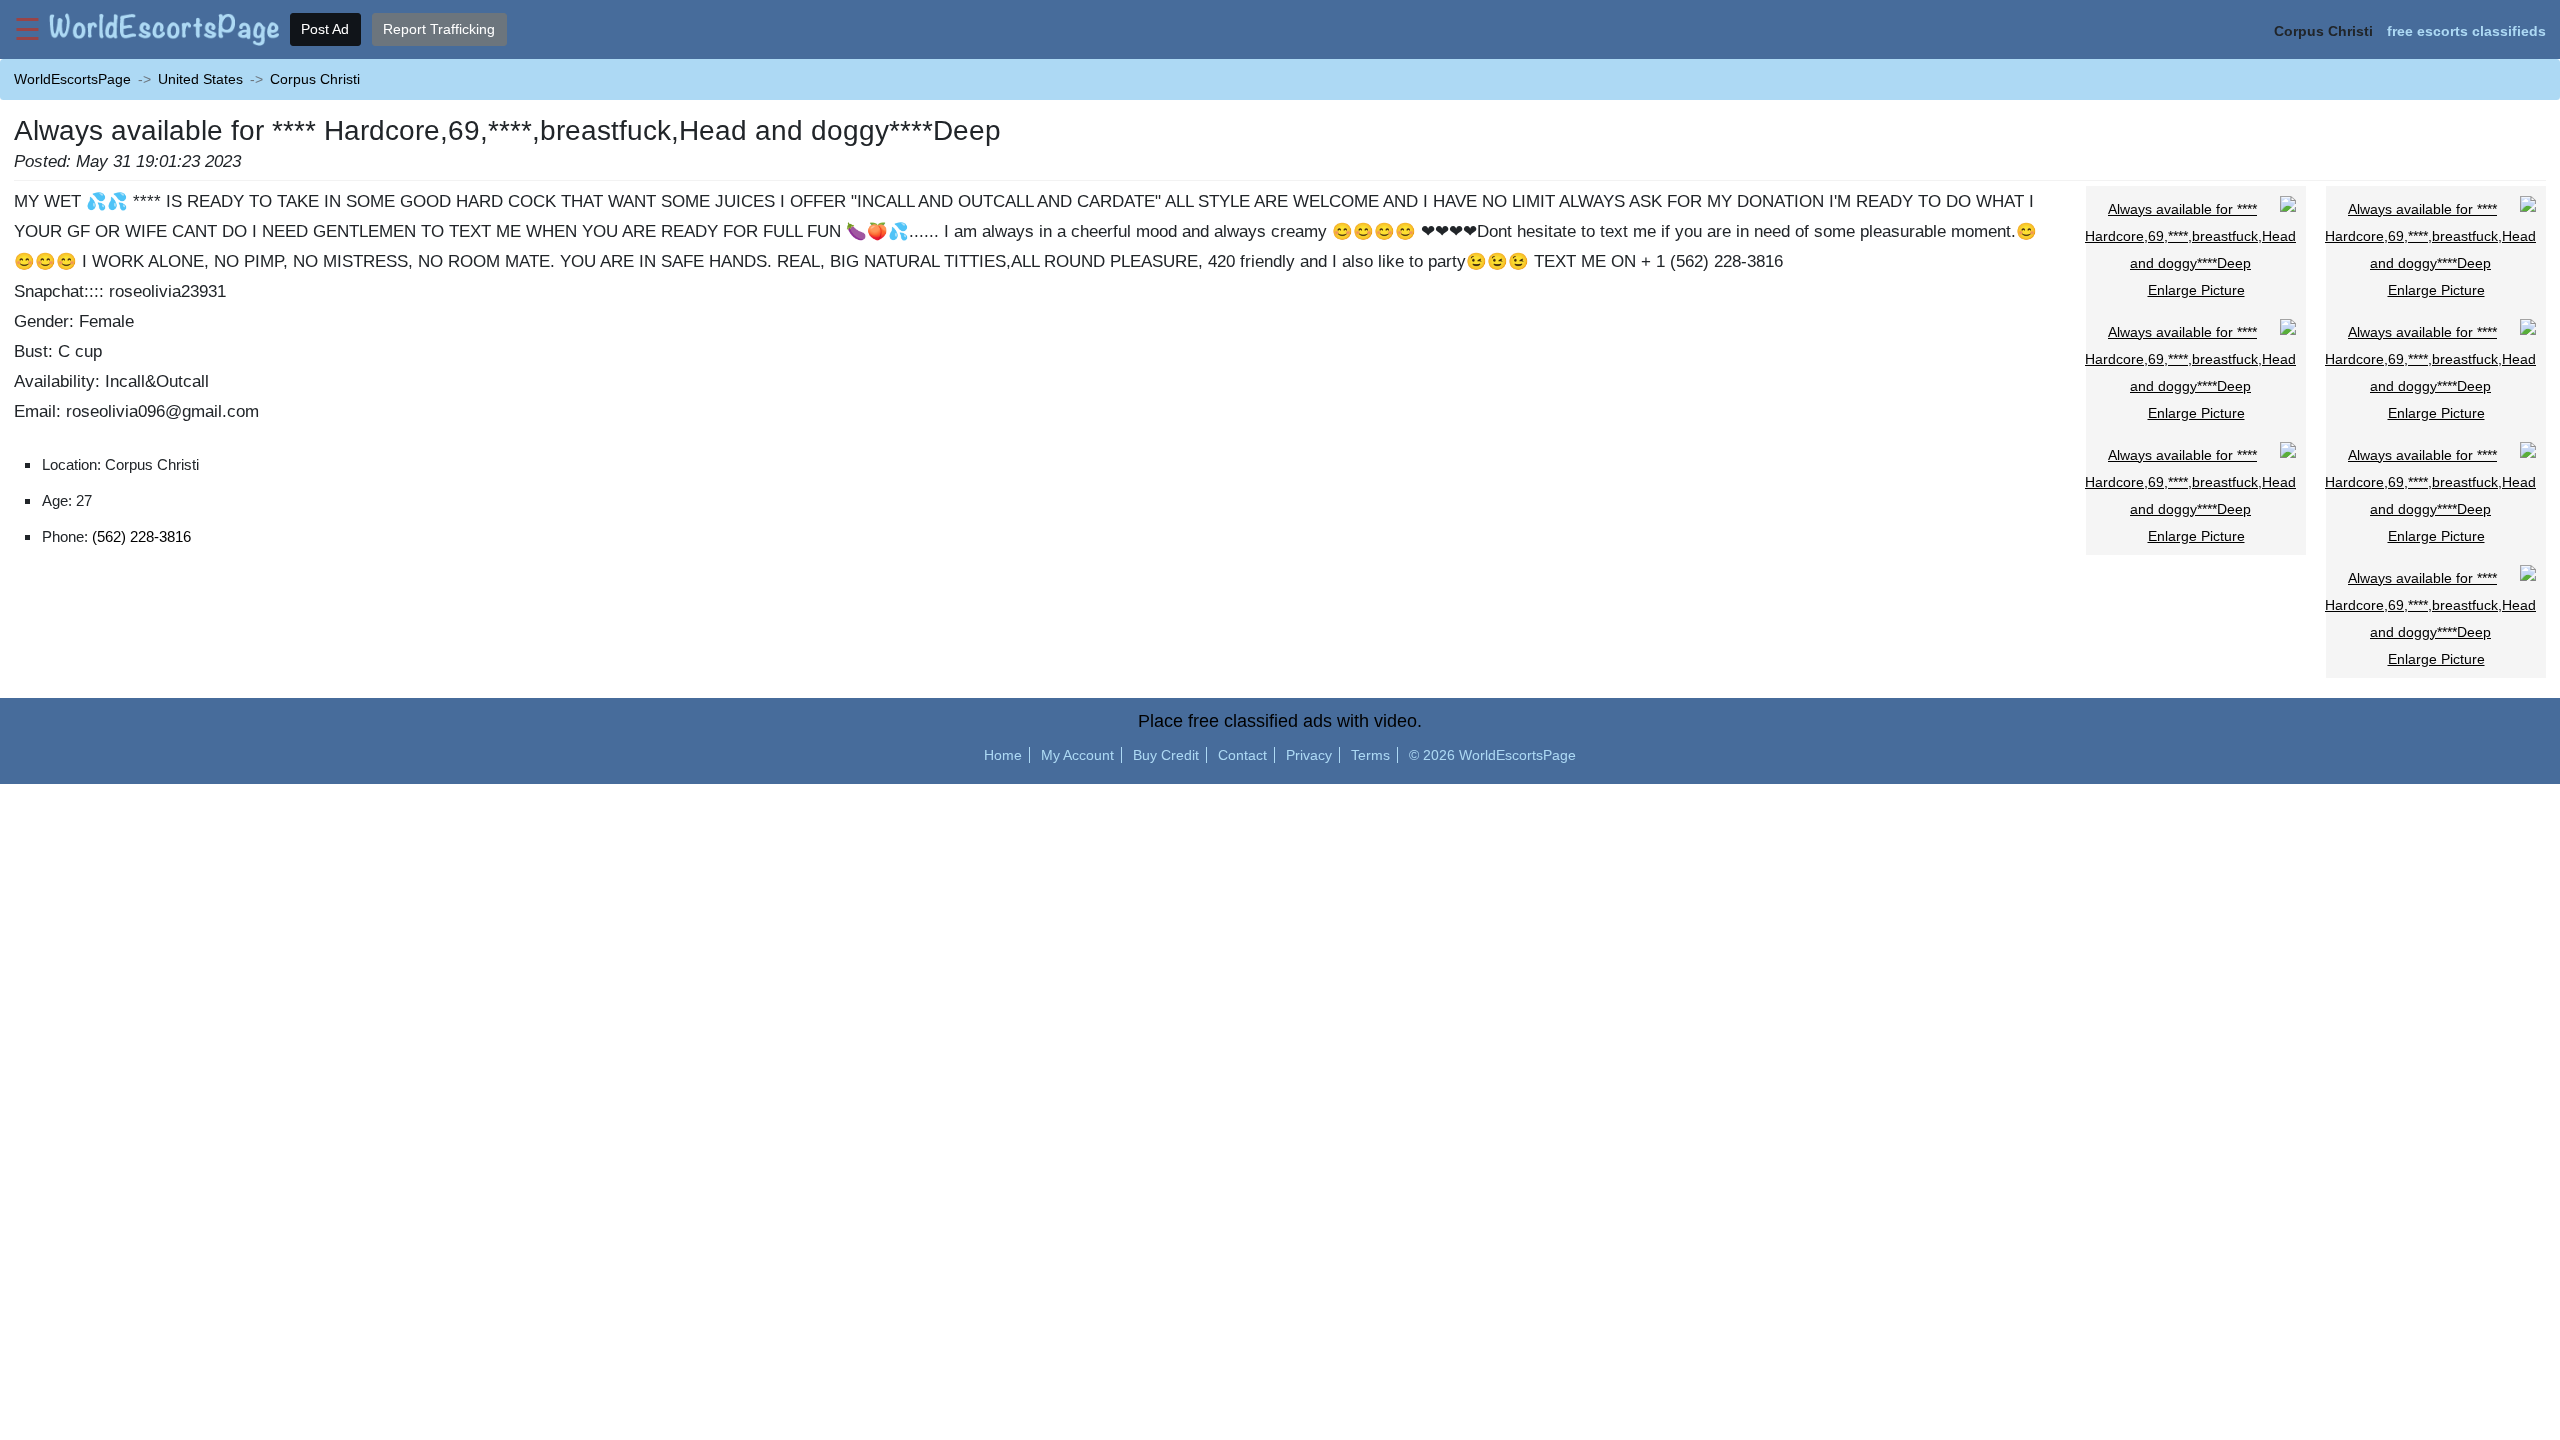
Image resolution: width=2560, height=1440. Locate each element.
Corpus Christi (315, 79)
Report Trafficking (439, 29)
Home (1003, 755)
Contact (1242, 755)
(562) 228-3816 (141, 536)
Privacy (1309, 755)
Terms (1370, 755)
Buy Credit (1166, 755)
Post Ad (325, 29)
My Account (1077, 755)
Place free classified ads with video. (1280, 721)
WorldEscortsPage (72, 79)
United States (200, 79)
